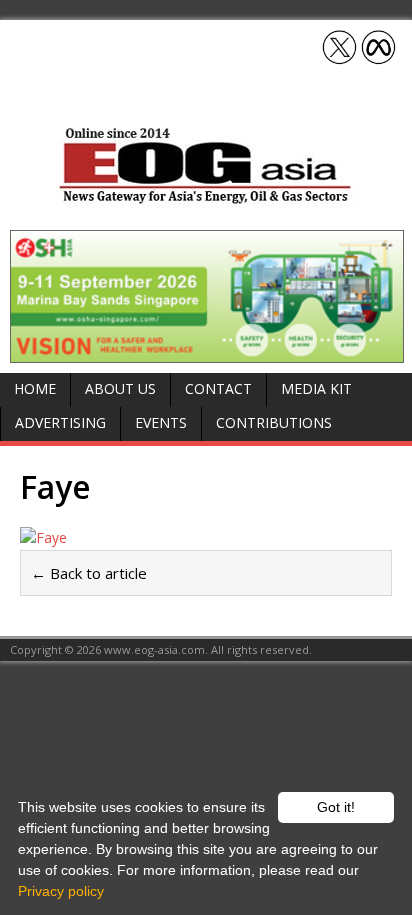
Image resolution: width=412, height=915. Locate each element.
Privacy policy (61, 891)
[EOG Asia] (206, 198)
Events (161, 422)
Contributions (274, 422)
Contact (218, 388)
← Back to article (89, 573)
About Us (120, 388)
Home (35, 388)
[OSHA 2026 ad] (207, 350)
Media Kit (316, 388)
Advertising (60, 422)
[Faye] (206, 538)
